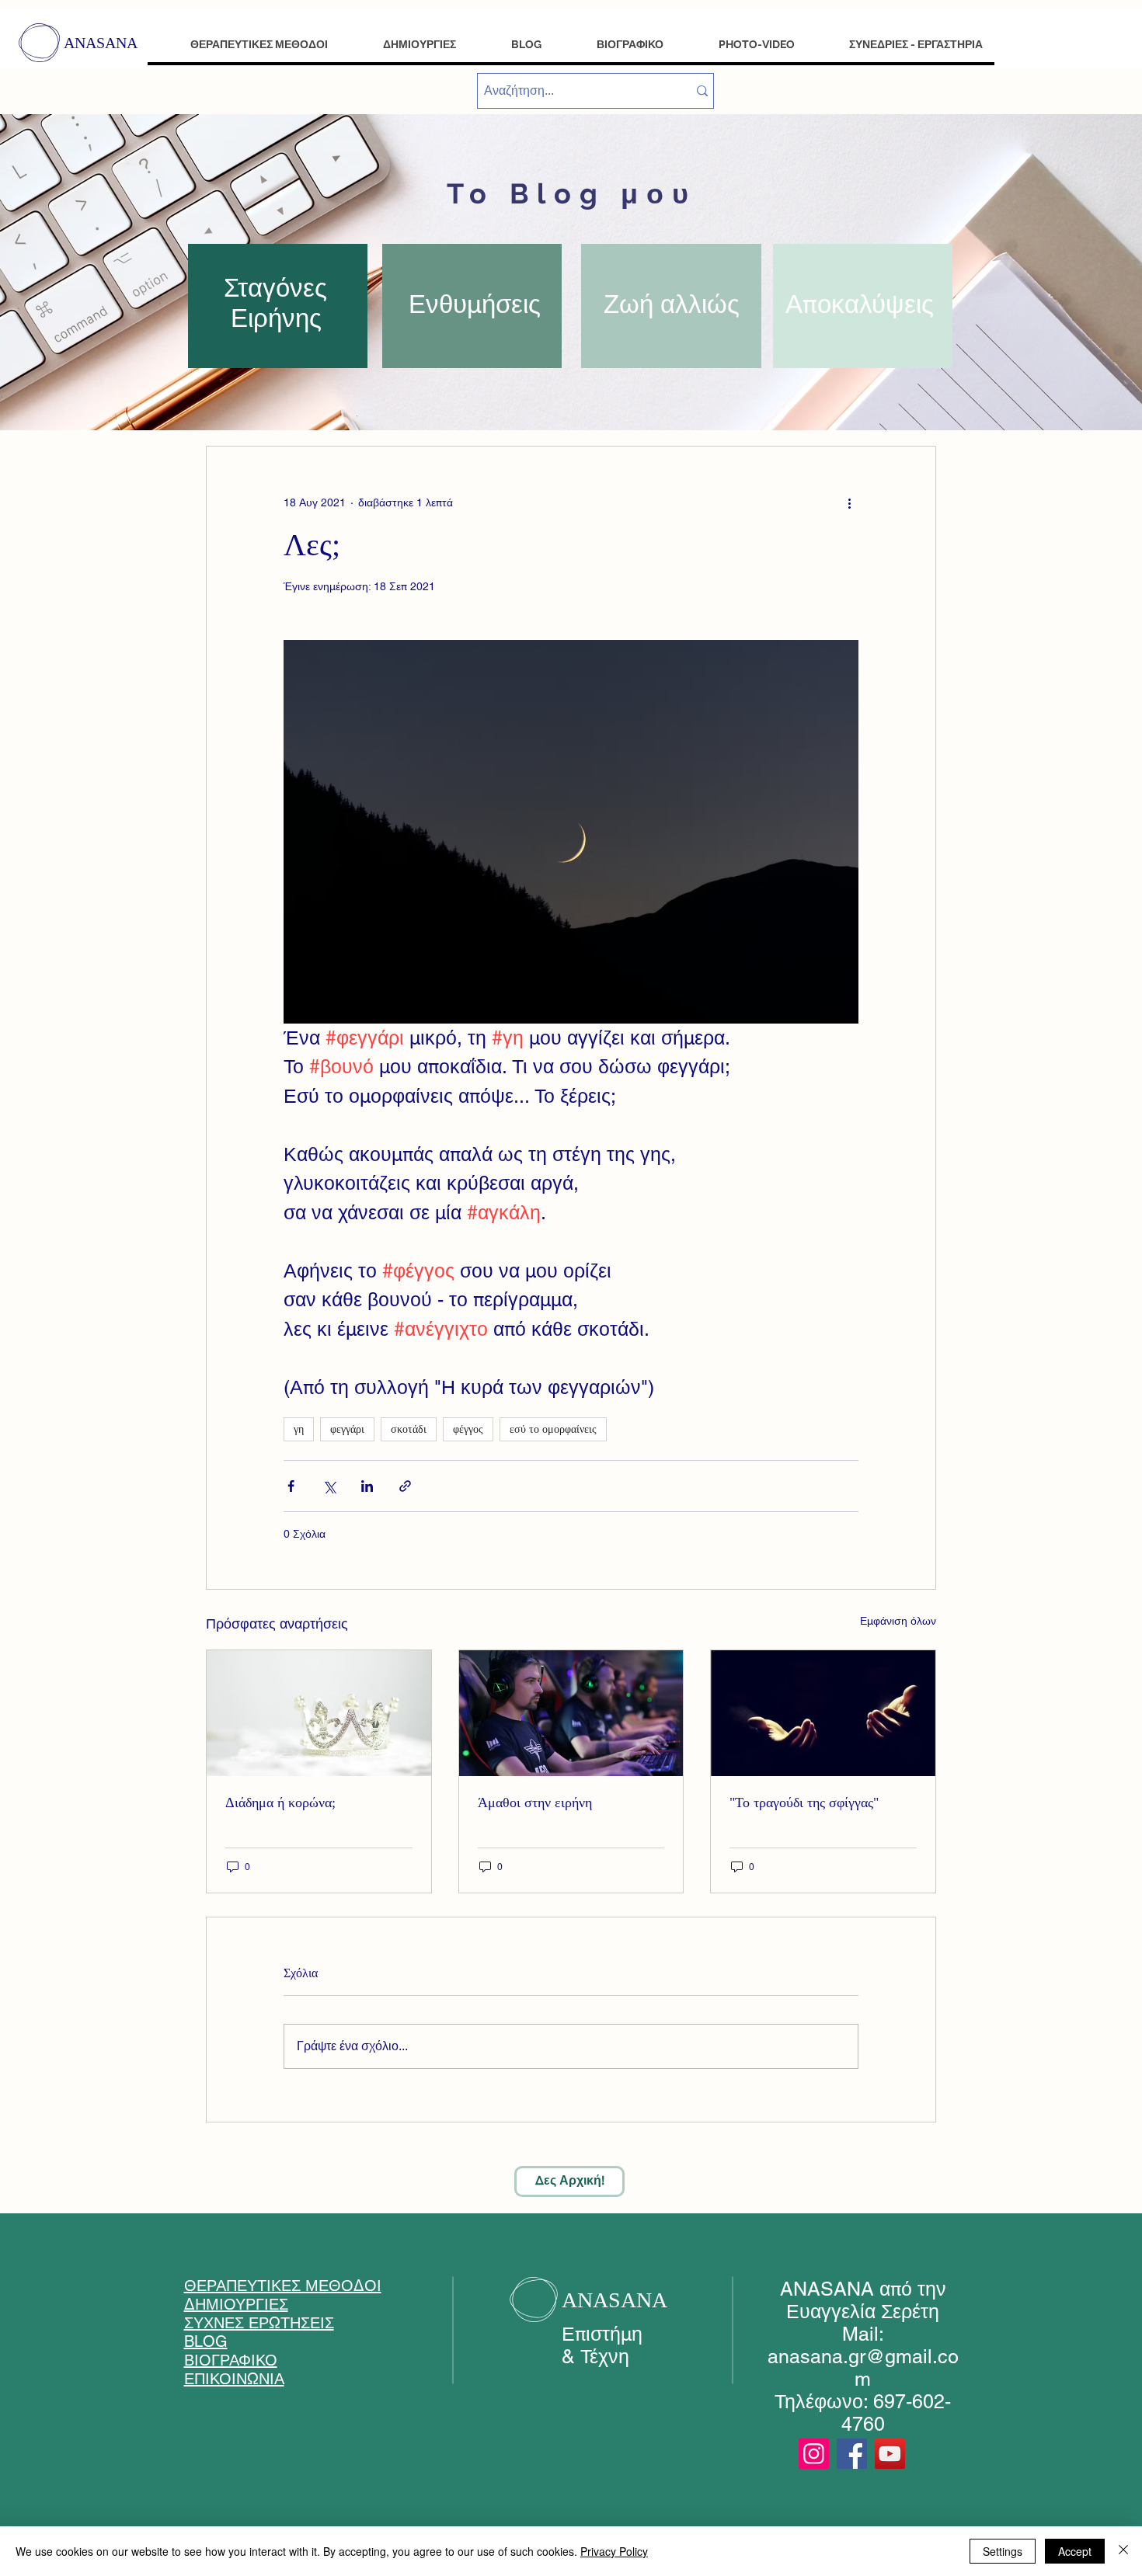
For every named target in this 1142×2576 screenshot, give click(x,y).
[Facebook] (852, 2454)
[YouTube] (890, 2454)
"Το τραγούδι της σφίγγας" (804, 1803)
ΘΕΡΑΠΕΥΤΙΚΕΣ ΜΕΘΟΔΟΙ (283, 2286)
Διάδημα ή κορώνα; (280, 1803)
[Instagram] (814, 2454)
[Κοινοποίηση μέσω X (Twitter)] (329, 1486)
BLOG (206, 2341)
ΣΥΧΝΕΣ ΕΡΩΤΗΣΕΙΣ (259, 2323)
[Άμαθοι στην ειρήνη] (571, 1713)
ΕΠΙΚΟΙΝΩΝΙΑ (234, 2379)
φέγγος (468, 1429)
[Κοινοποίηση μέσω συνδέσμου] (405, 1486)
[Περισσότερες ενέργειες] (849, 502)
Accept (1075, 2551)
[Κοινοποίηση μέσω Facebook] (291, 1486)
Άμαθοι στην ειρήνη (535, 1803)
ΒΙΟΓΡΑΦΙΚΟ (231, 2360)
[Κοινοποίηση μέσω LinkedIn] (367, 1486)
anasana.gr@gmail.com (863, 2368)
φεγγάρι (347, 1429)
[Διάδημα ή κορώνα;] (319, 1713)
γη (299, 1429)
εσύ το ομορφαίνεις (553, 1429)
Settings (1003, 2551)
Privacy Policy (614, 2551)
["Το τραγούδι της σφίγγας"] (823, 1713)
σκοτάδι (409, 1429)
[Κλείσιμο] (1123, 2551)
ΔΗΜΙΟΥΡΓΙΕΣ (236, 2304)
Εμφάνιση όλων (898, 1621)
